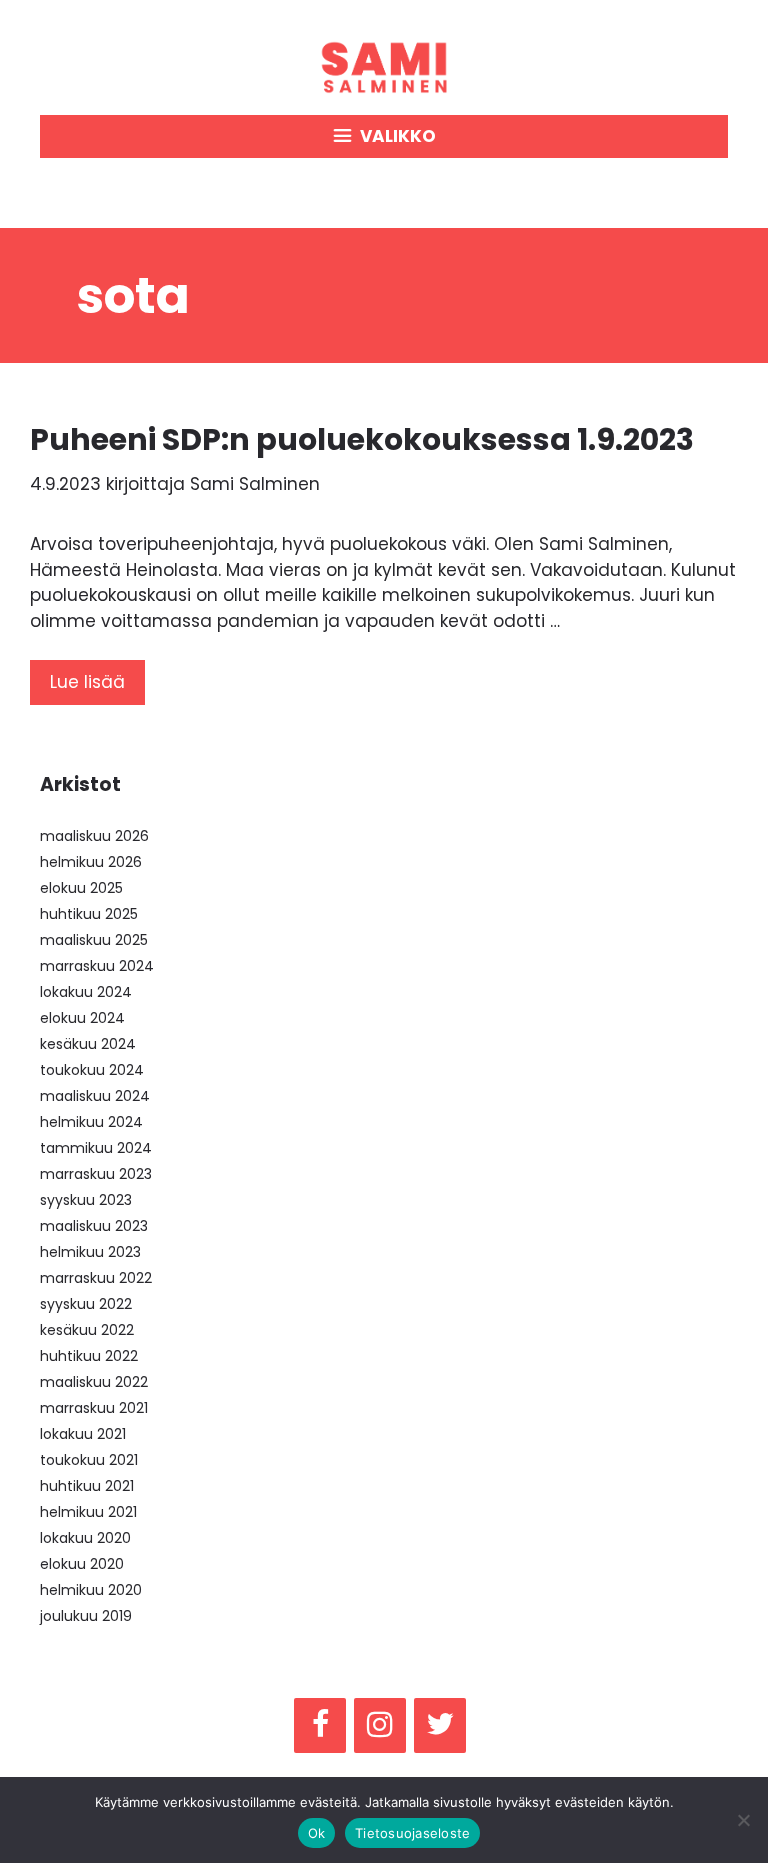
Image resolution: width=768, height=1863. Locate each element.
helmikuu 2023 (90, 1252)
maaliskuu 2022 (94, 1382)
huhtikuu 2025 (89, 914)
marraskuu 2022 (96, 1278)
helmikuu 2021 (88, 1512)
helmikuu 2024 (91, 1122)
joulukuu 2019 (86, 1616)
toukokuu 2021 (89, 1460)
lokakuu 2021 (83, 1434)
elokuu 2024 (82, 1018)
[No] (743, 1820)
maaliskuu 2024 (95, 1096)
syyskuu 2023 (86, 1200)
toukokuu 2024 (92, 1070)
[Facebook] (320, 1725)
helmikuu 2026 (91, 862)
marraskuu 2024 (97, 966)
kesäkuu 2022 (87, 1330)
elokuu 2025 (81, 888)
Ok (317, 1833)
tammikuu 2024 (96, 1148)
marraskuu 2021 (94, 1408)
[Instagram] (380, 1725)
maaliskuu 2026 (94, 836)
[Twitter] (440, 1725)
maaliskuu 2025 (94, 940)
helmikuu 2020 (91, 1590)
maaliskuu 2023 (94, 1226)
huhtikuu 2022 (89, 1356)
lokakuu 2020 (85, 1538)
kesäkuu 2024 (88, 1044)
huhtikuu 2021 (87, 1486)
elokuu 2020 (82, 1564)
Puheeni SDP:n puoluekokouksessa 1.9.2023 (362, 439)
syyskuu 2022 (86, 1304)
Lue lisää (87, 682)
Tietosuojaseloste (412, 1833)
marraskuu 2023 (96, 1174)
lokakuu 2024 (86, 992)
